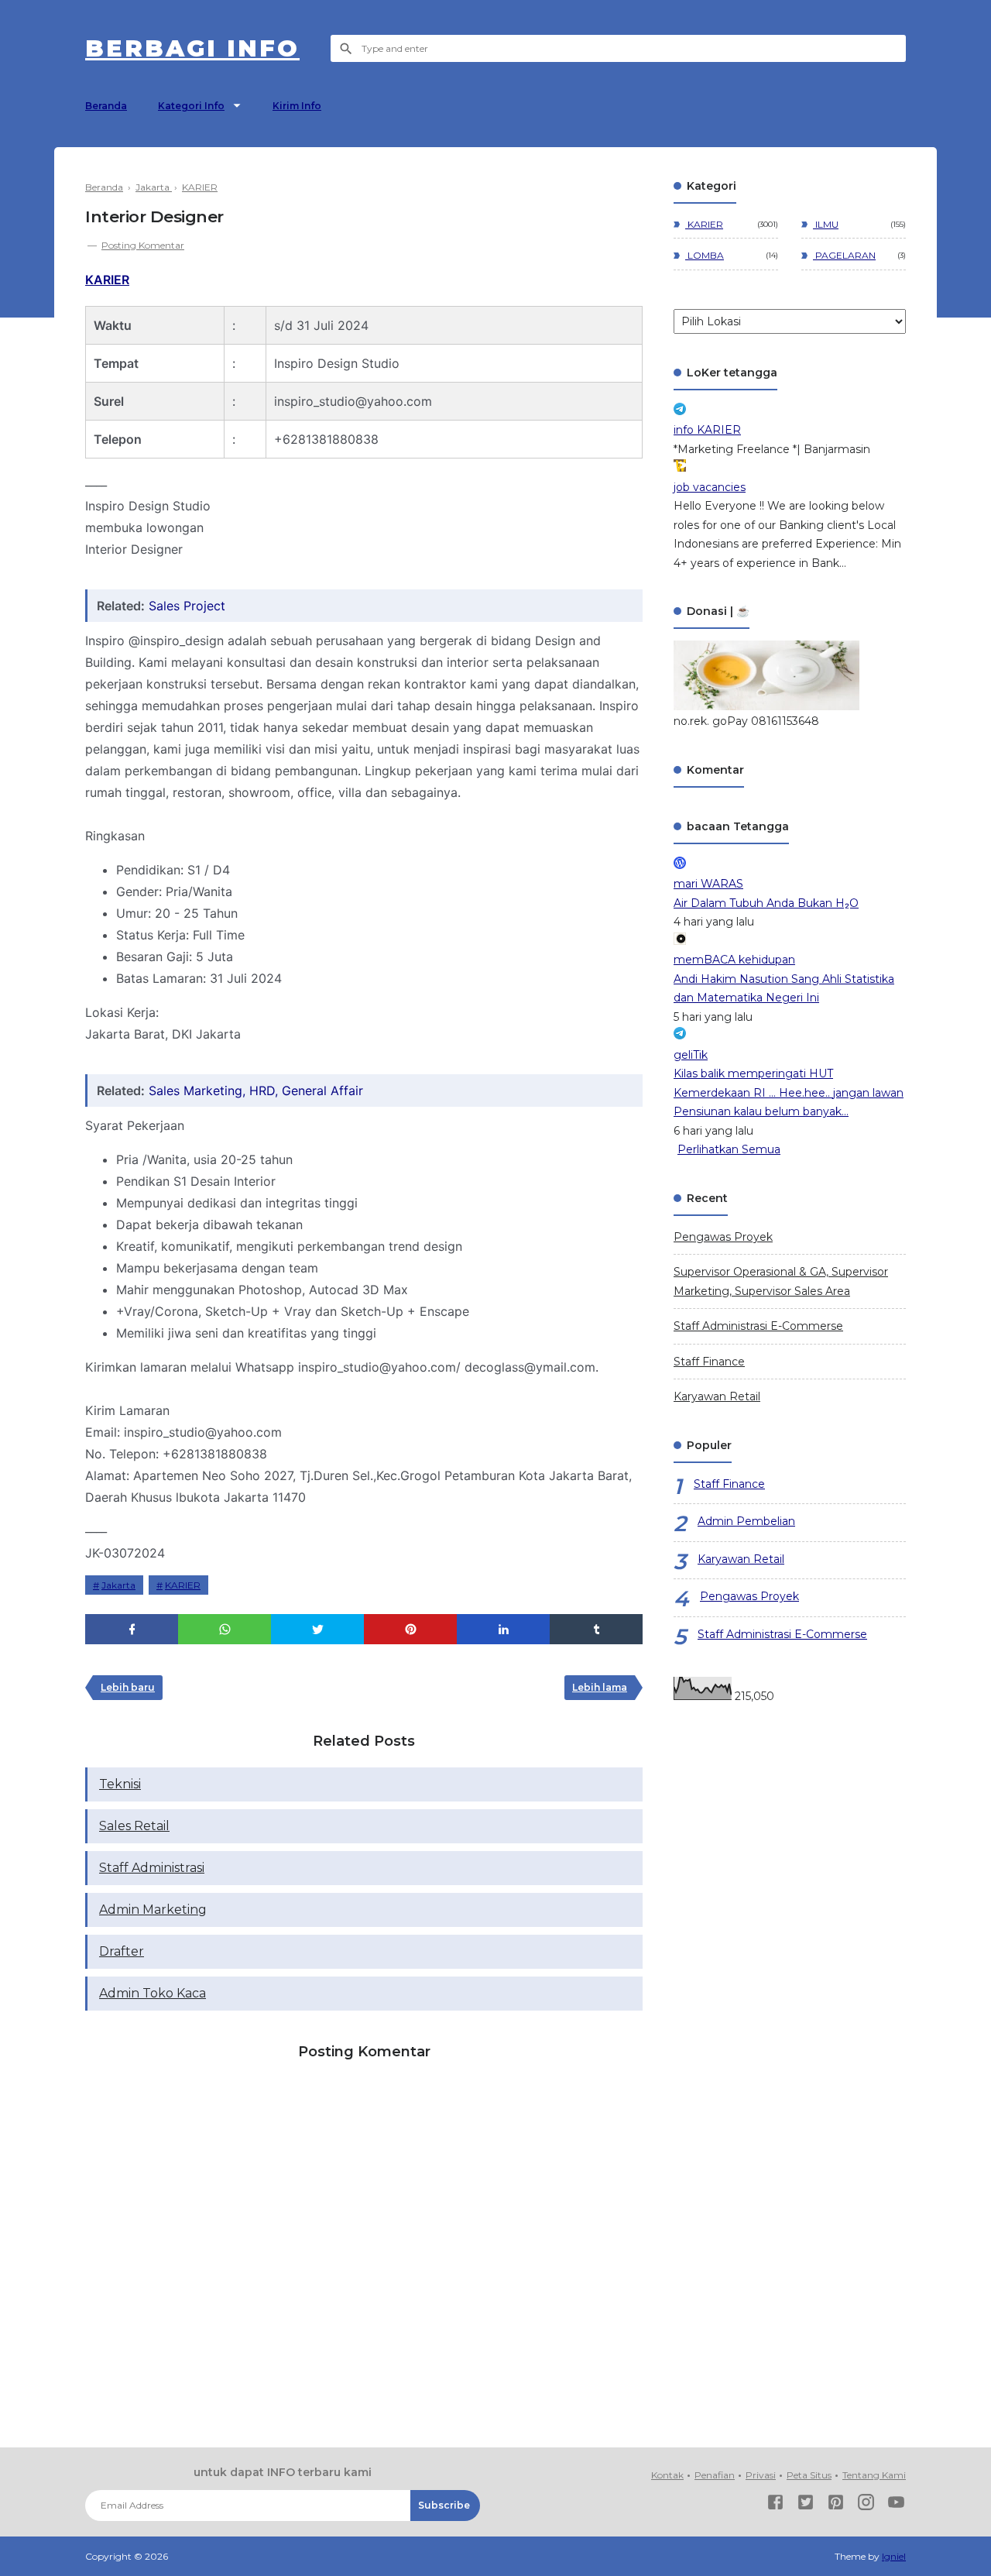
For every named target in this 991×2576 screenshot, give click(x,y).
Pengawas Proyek (723, 1237)
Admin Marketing (153, 1910)
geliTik (691, 1055)
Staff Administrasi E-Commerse (758, 1326)
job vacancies (710, 487)
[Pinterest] (836, 2505)
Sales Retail (134, 1826)
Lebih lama (600, 1687)
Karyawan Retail (717, 1396)
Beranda (106, 106)
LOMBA (705, 255)
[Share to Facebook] (132, 1629)
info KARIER (707, 430)
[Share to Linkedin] (503, 1629)
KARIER (107, 280)
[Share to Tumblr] (596, 1629)
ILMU (826, 224)
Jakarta (118, 1585)
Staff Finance (709, 1362)
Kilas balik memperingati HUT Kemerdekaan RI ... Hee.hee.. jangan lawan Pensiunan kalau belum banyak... (789, 1092)
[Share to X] (317, 1629)
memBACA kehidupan (734, 960)
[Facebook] (775, 2505)
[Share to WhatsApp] (225, 1629)
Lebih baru (128, 1687)
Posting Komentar (143, 245)
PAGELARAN (844, 255)
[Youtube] (896, 2505)
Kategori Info (191, 106)
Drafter (122, 1951)
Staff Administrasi (152, 1868)
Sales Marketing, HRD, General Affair (256, 1091)
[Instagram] (866, 2505)
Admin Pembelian (746, 1521)
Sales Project (187, 606)
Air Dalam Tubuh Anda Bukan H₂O (766, 903)
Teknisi (120, 1784)
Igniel (894, 2556)
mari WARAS (708, 884)
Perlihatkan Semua (729, 1149)
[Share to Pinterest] (410, 1629)
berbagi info (192, 48)
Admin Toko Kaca (153, 1993)
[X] (806, 2505)
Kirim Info (297, 106)
